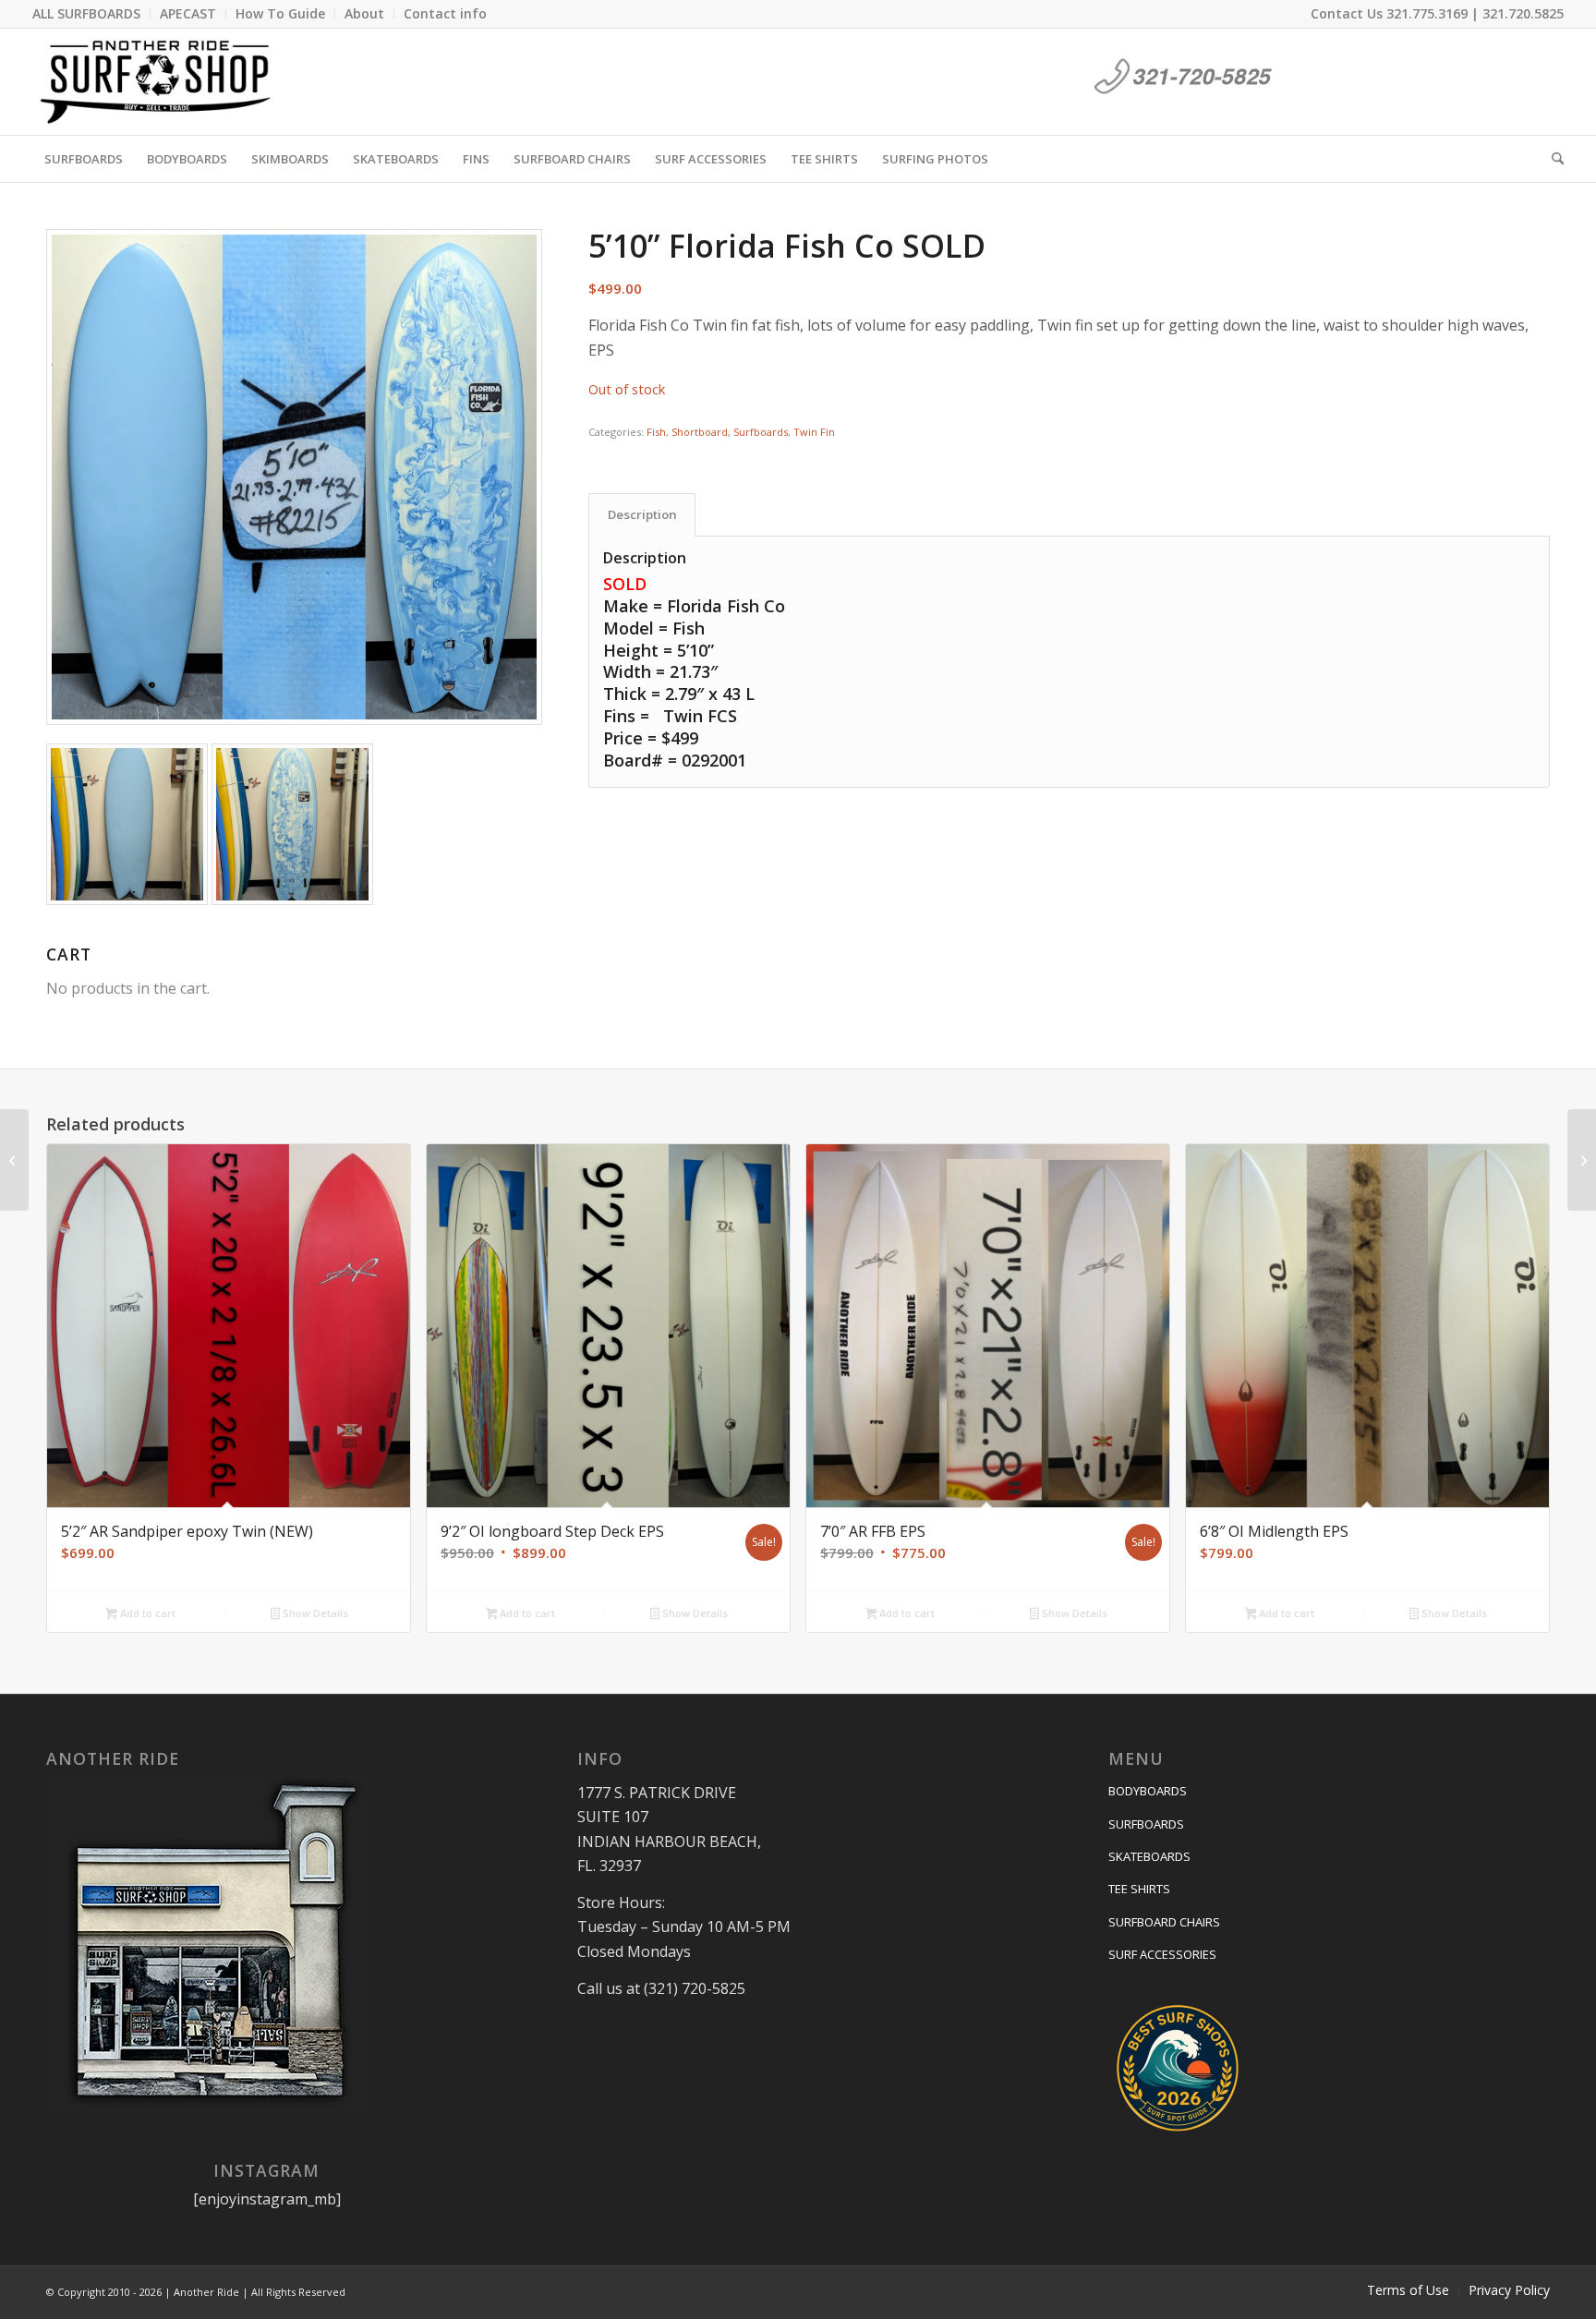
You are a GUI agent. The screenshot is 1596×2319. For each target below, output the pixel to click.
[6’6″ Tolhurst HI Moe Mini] (1582, 1160)
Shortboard (700, 432)
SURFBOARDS (1146, 1824)
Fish (656, 432)
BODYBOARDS (1148, 1791)
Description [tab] (642, 514)
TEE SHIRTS (1139, 1889)
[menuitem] (91, 14)
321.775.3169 (1427, 13)
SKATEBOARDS (1149, 1856)
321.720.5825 (1523, 13)
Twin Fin (814, 432)
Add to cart (146, 1613)
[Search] (1552, 159)
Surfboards (761, 432)
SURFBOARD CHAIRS (1164, 1922)
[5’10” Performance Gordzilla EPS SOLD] (14, 1160)
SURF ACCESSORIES (1162, 1954)
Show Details (314, 1613)
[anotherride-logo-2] (156, 82)
